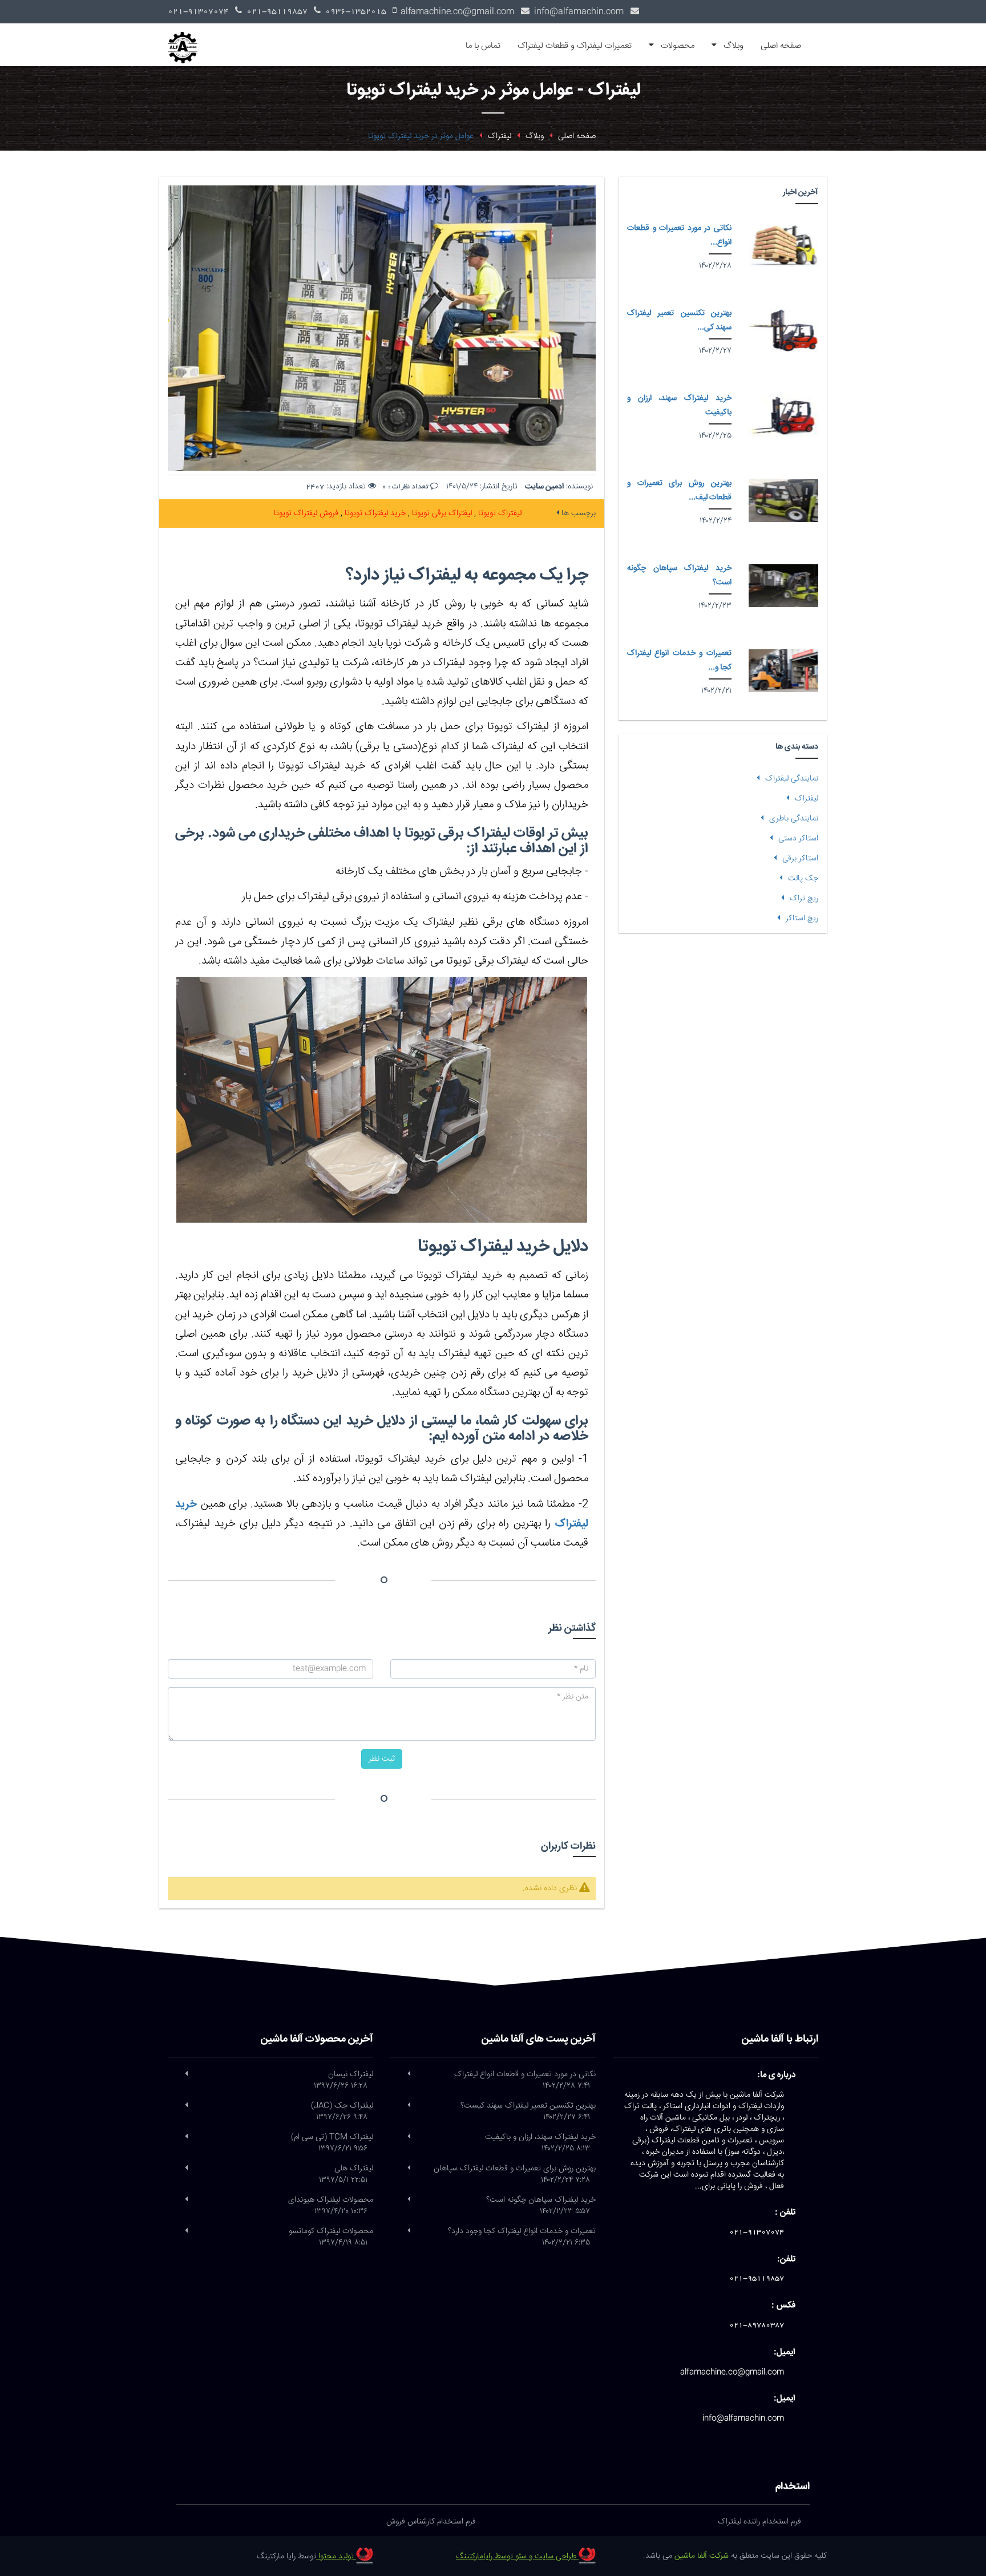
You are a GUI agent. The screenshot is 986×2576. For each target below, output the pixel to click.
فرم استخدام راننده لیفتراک (759, 2522)
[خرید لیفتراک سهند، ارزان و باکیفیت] (783, 416)
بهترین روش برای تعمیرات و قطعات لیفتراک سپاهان (515, 2174)
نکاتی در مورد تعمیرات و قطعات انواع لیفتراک (525, 2080)
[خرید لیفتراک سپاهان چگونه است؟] (783, 586)
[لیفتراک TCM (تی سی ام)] (186, 2137)
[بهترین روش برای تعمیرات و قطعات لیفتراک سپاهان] (783, 501)
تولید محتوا (336, 2557)
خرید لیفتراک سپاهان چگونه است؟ (541, 2206)
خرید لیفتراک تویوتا (374, 513)
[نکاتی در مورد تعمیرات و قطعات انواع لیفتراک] (783, 246)
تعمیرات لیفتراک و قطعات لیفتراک (575, 46)
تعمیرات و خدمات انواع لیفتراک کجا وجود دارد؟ (522, 2237)
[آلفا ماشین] (187, 38)
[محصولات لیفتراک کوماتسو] (186, 2231)
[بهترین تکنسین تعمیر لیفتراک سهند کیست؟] (783, 331)
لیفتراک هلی (346, 2174)
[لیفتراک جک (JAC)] (186, 2106)
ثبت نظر (382, 1759)
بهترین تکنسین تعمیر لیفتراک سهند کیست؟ (528, 2112)
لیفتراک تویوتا (499, 513)
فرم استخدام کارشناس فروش (431, 2522)
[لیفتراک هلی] (186, 2169)
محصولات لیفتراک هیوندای (331, 2206)
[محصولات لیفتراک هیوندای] (186, 2200)
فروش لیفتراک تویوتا (306, 513)
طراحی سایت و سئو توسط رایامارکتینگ (517, 2557)
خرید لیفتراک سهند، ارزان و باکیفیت (540, 2143)
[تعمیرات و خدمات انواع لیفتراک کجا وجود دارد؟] (783, 671)
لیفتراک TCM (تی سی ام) (332, 2143)
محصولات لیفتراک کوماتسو (331, 2237)
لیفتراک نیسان (344, 2080)
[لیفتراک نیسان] (186, 2074)
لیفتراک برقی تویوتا (441, 513)
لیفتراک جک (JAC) (342, 2112)
